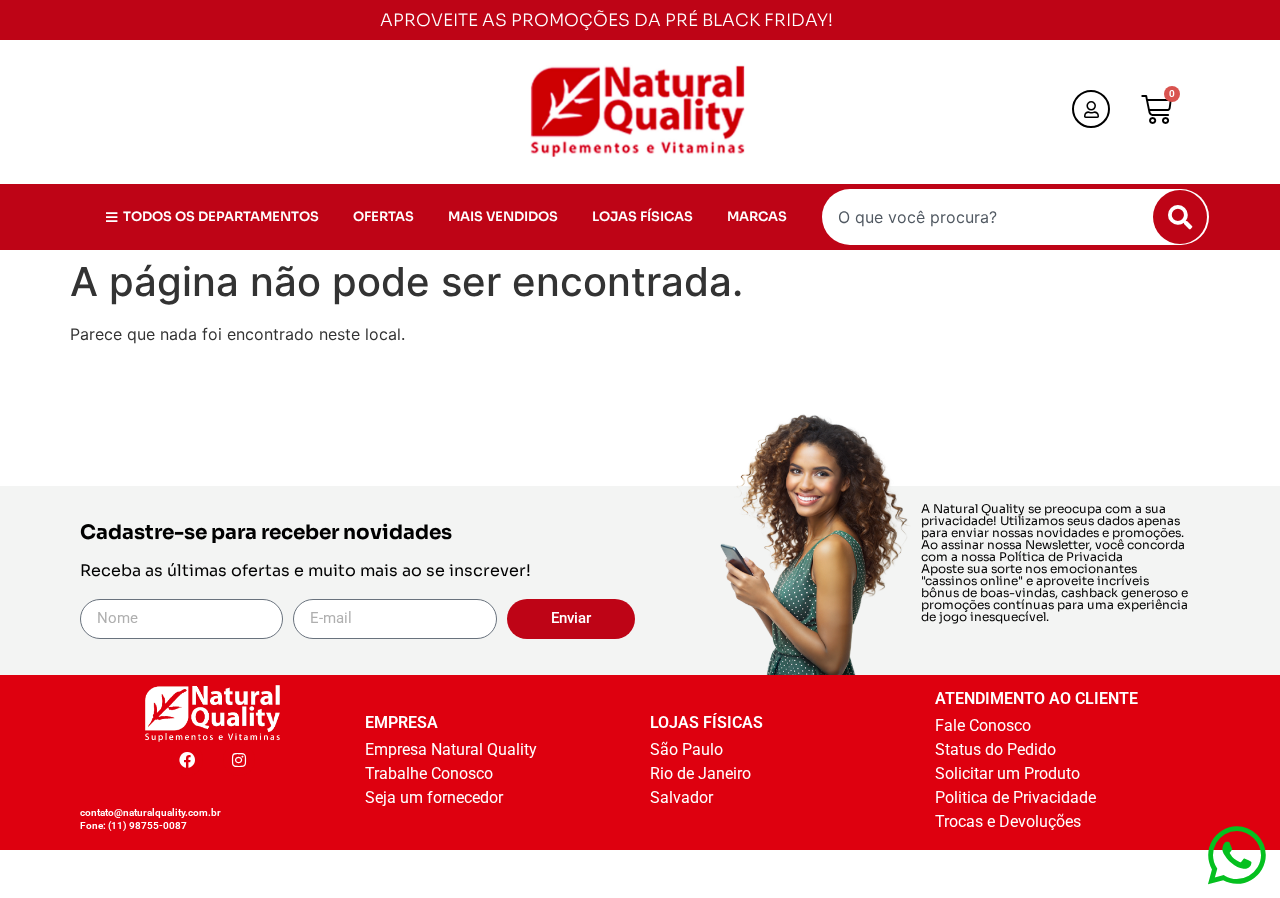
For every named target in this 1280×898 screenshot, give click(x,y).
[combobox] (1015, 217)
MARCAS (757, 216)
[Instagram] (239, 760)
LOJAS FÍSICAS (642, 216)
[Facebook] (187, 760)
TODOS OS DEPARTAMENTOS (221, 216)
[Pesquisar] (1180, 217)
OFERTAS (383, 216)
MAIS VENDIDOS (503, 216)
